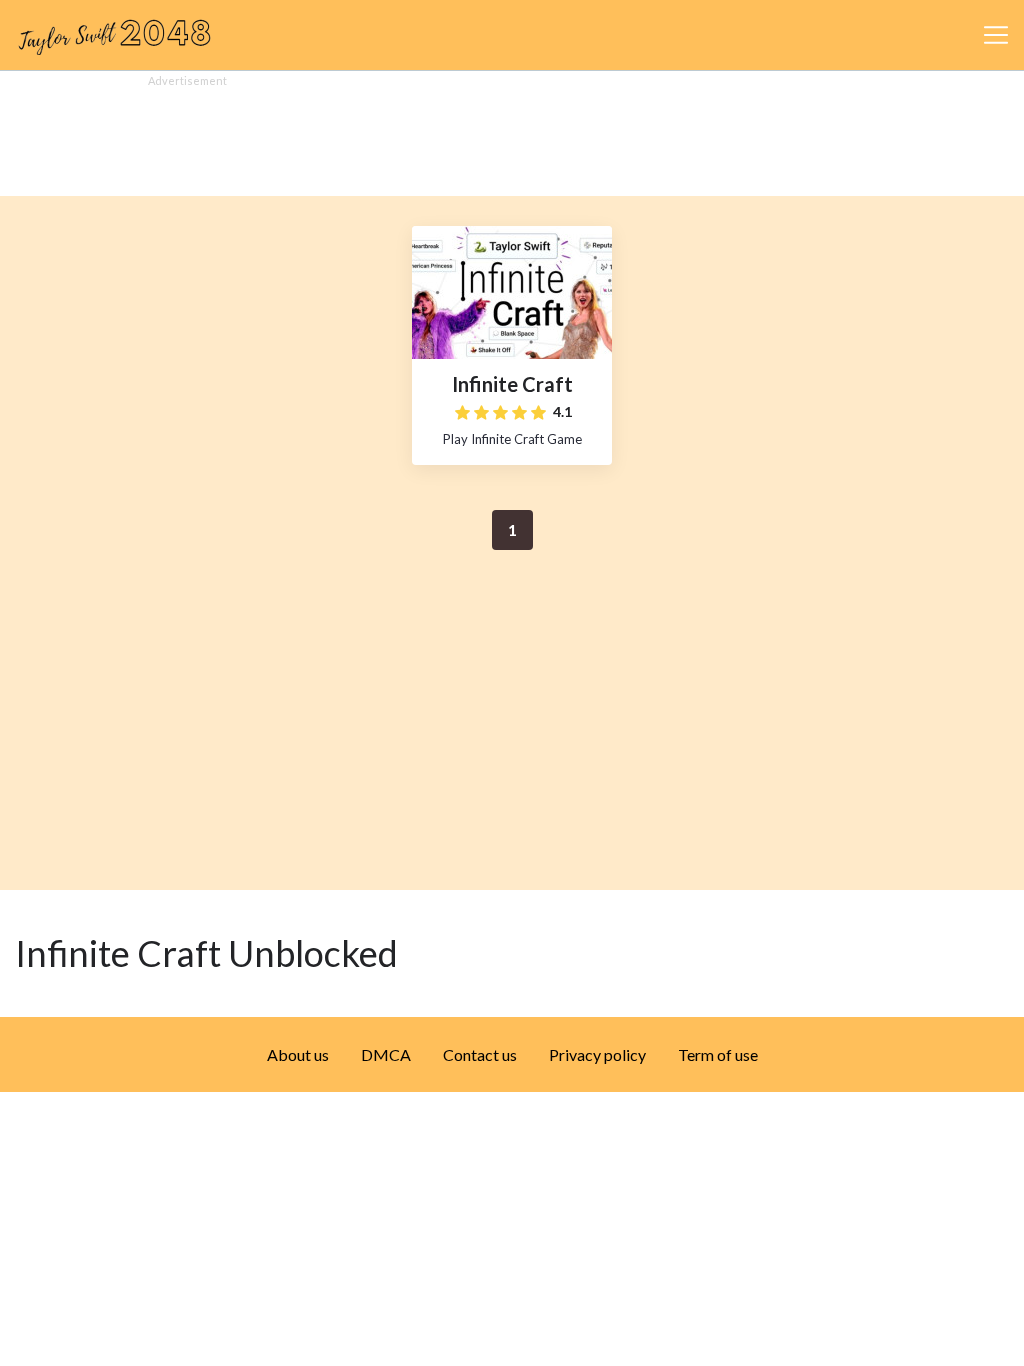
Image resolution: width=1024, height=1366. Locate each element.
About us (298, 1054)
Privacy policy (597, 1054)
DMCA (386, 1054)
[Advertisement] (512, 136)
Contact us (480, 1054)
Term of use (718, 1054)
